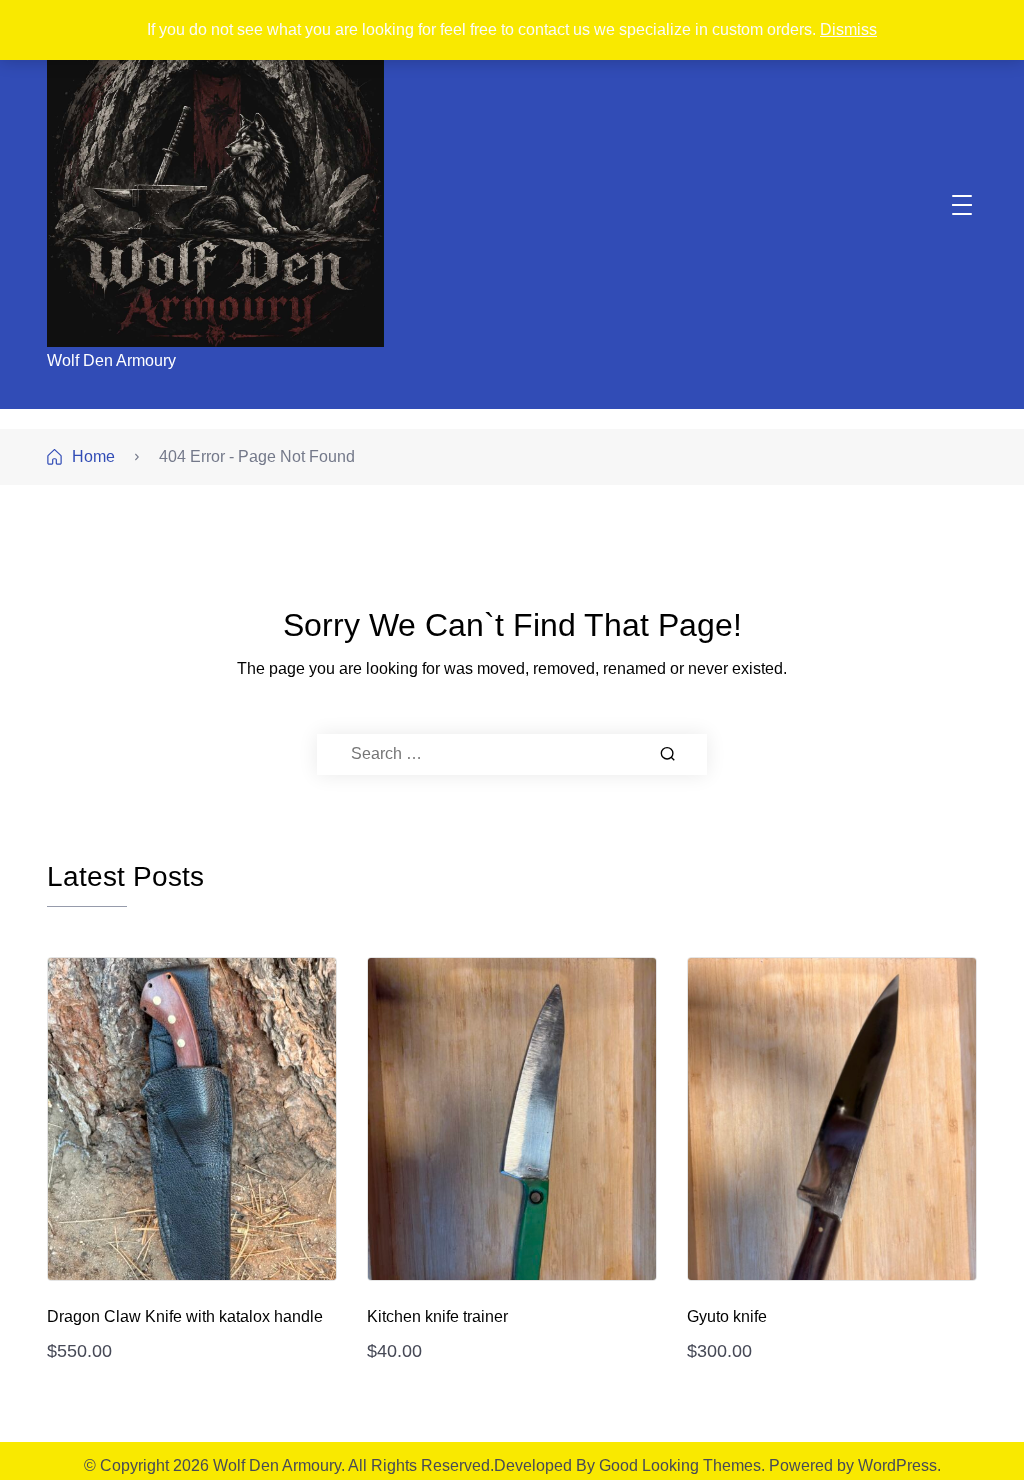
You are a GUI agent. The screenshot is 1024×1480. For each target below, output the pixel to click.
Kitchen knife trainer (437, 1316)
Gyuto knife (727, 1316)
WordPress (897, 1465)
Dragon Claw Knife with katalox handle (185, 1316)
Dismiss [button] (848, 29)
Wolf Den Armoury (111, 360)
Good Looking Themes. (682, 1465)
